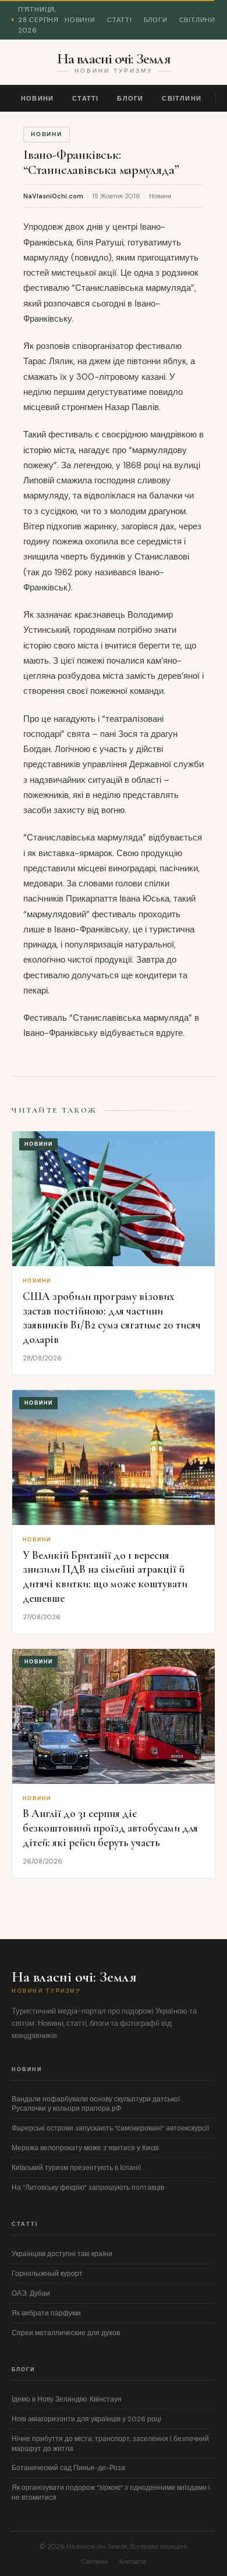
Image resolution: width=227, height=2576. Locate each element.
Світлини (197, 20)
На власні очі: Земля (114, 59)
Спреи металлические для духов (66, 2333)
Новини (80, 20)
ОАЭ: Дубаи (31, 2293)
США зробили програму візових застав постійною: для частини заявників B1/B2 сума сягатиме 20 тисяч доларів (112, 1318)
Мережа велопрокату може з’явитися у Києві (85, 2148)
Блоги (156, 20)
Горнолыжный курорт (47, 2274)
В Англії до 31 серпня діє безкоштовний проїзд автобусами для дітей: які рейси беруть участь (110, 1827)
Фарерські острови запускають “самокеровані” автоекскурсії (110, 2128)
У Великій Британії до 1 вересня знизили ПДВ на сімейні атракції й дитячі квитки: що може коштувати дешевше (105, 1576)
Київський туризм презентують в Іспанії (76, 2168)
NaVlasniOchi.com (53, 196)
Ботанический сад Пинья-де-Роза (68, 2468)
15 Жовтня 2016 (116, 196)
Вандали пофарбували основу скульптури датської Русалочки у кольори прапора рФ (96, 2104)
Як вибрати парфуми (46, 2313)
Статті (120, 20)
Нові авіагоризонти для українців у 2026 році (86, 2419)
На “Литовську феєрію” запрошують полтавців (88, 2187)
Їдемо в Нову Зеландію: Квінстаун (67, 2399)
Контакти (132, 2561)
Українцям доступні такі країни (62, 2254)
